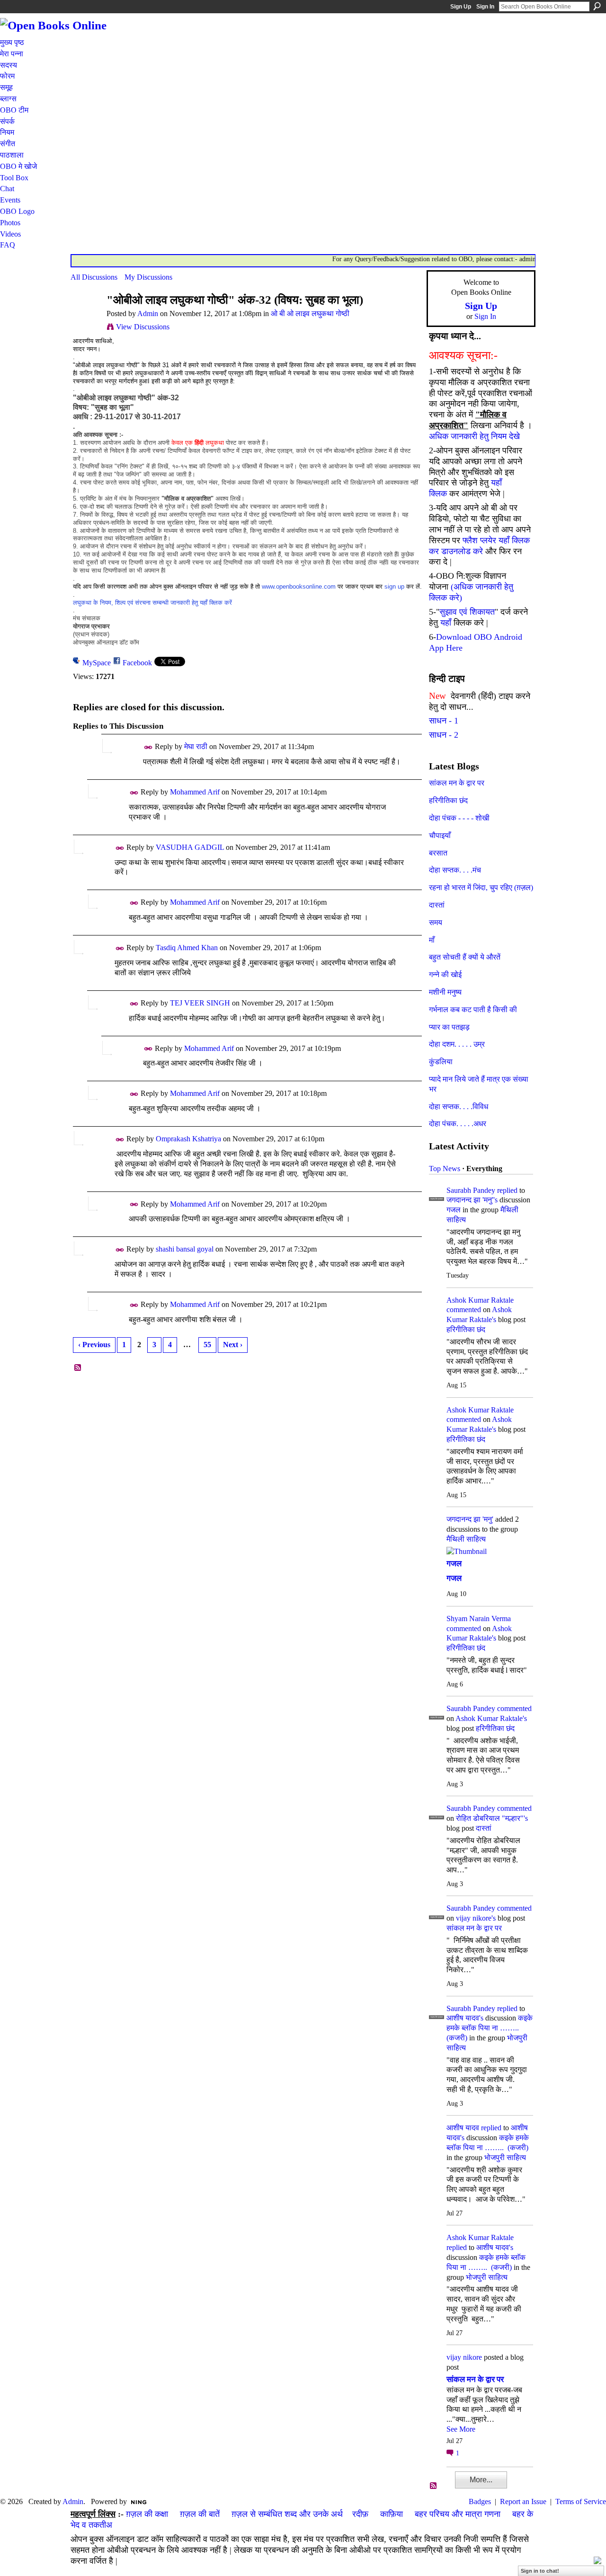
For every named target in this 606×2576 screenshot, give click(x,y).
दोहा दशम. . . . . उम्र (457, 1044)
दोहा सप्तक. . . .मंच (455, 870)
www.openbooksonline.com (299, 587)
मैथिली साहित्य (466, 1539)
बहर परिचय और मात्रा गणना (458, 2514)
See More (461, 2429)
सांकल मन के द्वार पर (457, 783)
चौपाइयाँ (440, 835)
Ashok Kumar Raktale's (491, 1718)
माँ (432, 940)
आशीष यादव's (465, 2018)
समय (436, 922)
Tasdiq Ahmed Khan (187, 948)
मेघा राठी (196, 746)
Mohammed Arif (195, 792)
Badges (480, 2501)
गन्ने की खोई (445, 975)
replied (507, 1190)
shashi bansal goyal (185, 1249)
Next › (233, 1345)
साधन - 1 (444, 721)
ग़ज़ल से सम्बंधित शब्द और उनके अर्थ (287, 2514)
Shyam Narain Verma (479, 1619)
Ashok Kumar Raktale (480, 1300)
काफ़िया (392, 2514)
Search (597, 6)
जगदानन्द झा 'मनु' (470, 1519)
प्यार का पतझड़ (449, 1027)
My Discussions (148, 277)
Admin (148, 313)
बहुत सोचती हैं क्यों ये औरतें (465, 957)
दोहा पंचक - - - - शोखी (459, 818)
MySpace (97, 663)
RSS (78, 1368)
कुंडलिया (441, 1062)
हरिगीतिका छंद (448, 800)
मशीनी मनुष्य (445, 992)
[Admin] (86, 318)
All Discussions (94, 277)
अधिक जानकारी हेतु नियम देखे (474, 436)
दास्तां (437, 905)
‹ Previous (94, 1345)
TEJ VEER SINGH (200, 1003)
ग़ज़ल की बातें (200, 2514)
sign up (394, 587)
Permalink (148, 747)
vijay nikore (464, 2357)
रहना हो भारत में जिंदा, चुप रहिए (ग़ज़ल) (481, 887)
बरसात (438, 853)
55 (207, 1345)
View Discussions (143, 327)
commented (464, 1310)
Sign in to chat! (540, 2571)
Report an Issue (523, 2501)
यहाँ (446, 623)
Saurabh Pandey (471, 1190)
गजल (454, 1210)
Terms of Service (581, 2501)
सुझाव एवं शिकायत (467, 612)
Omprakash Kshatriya (188, 1139)
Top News (445, 1169)
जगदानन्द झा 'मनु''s (472, 1200)
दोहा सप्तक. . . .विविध (459, 1107)
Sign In (485, 7)
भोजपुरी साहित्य (505, 2157)
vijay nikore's (476, 1918)
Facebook (137, 663)
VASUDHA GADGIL (190, 847)
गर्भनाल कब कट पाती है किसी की (473, 1010)
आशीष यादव (463, 2128)
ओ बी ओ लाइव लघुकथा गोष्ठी (310, 313)
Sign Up (461, 7)
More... (481, 2480)
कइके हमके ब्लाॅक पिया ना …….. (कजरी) (490, 2028)
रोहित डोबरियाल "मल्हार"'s (492, 1818)
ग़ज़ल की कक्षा (147, 2514)
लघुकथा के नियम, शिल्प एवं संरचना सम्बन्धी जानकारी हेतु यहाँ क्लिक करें (152, 603)
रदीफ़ (360, 2514)
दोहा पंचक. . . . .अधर (458, 1124)
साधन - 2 (444, 735)
